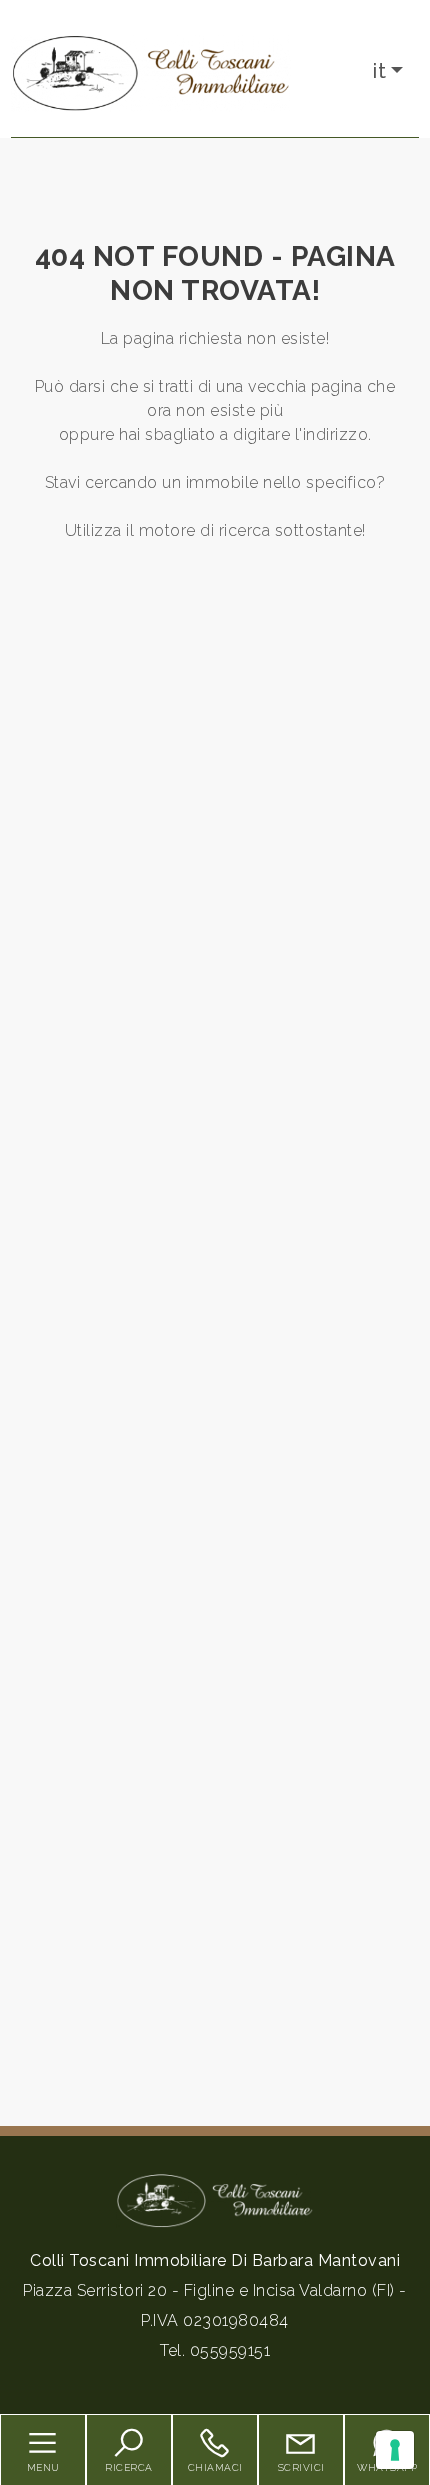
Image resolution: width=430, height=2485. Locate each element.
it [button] (379, 71)
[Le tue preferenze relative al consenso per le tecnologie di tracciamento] (395, 2450)
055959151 (230, 2350)
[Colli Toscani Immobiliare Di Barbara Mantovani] (151, 72)
